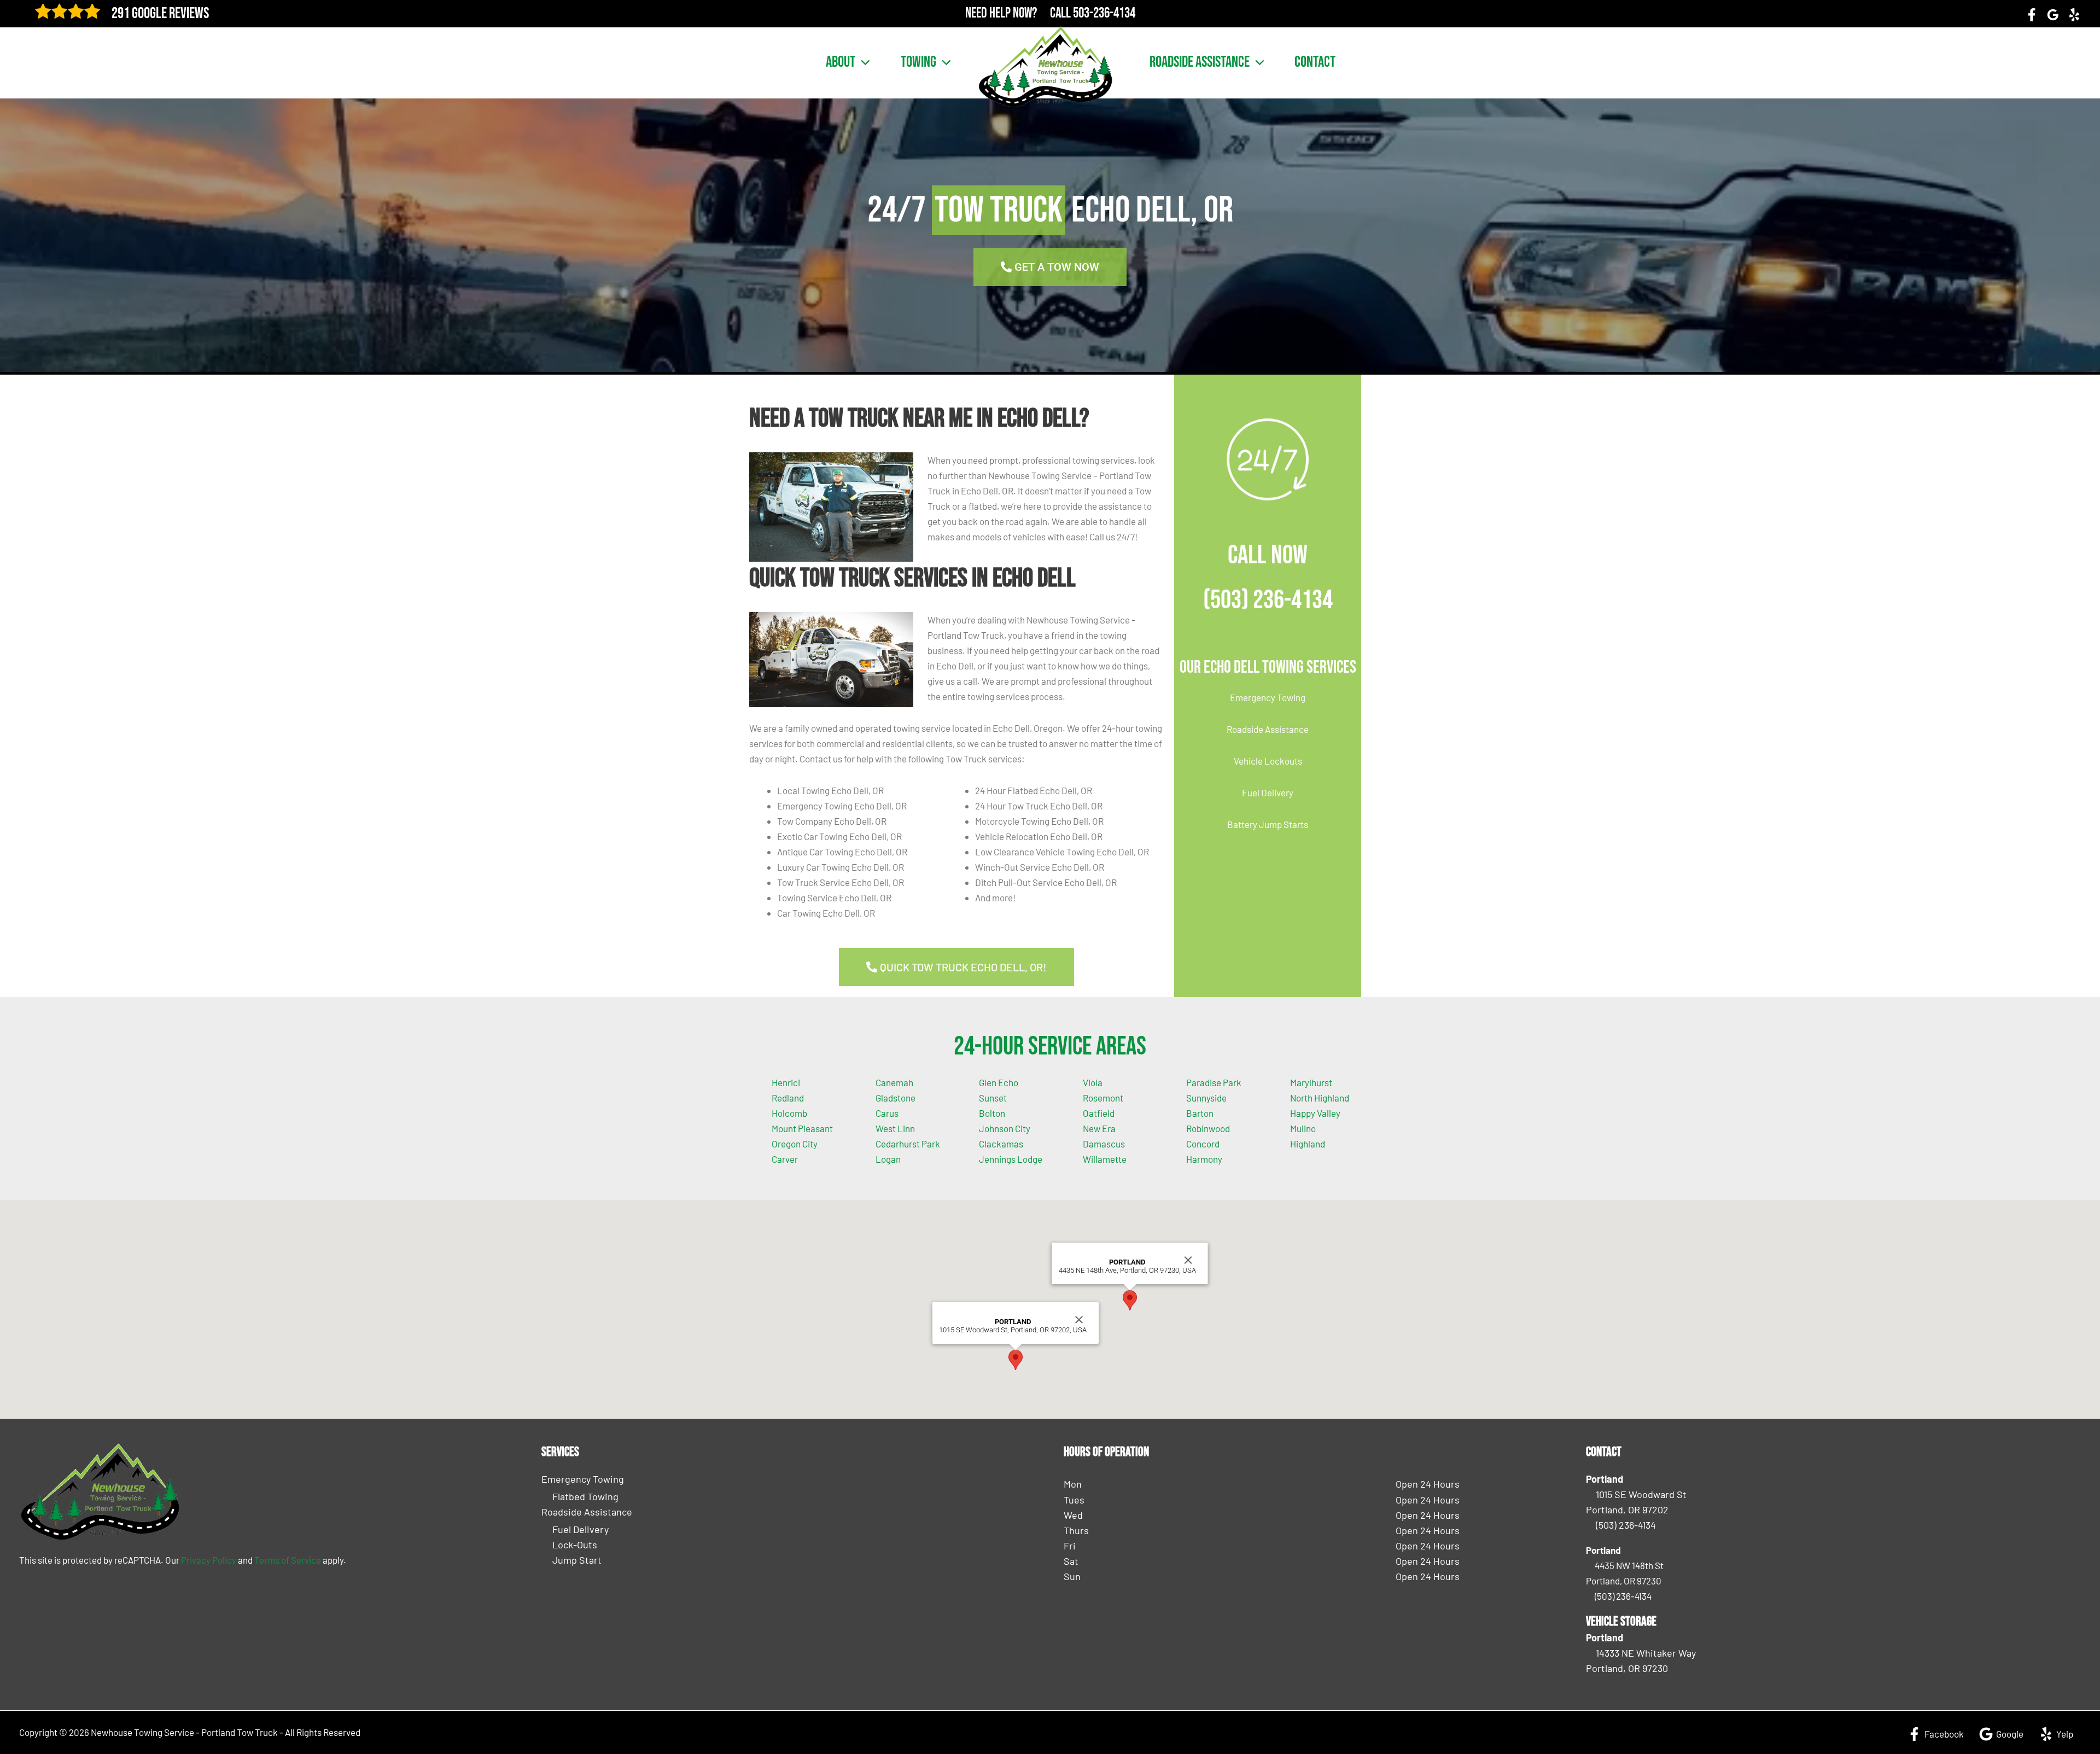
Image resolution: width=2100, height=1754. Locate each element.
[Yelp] (2074, 15)
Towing (918, 62)
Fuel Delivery (1268, 792)
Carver (785, 1159)
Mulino (1303, 1128)
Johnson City (1005, 1128)
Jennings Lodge (1011, 1159)
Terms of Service (288, 1560)
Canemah (894, 1082)
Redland (788, 1098)
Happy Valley (1315, 1113)
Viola (1093, 1082)
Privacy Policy (209, 1560)
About (841, 62)
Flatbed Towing (585, 1496)
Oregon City (795, 1144)
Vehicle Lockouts (1268, 761)
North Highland (1320, 1098)
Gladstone (896, 1098)
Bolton (992, 1113)
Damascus (1104, 1144)
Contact (1315, 62)
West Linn (895, 1128)
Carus (887, 1113)
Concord (1203, 1144)
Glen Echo (999, 1082)
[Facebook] (2032, 15)
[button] (863, 62)
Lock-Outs (575, 1545)
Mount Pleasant (802, 1128)
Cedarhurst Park (908, 1144)
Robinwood (1208, 1128)
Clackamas (1001, 1144)
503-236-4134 (1104, 13)
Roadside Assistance (1200, 62)
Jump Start (577, 1560)
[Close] (1079, 1320)
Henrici (786, 1082)
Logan (888, 1159)
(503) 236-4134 (1268, 600)
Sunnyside (1206, 1098)
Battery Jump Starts (1268, 824)
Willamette (1105, 1159)
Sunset (993, 1098)
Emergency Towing (1268, 697)
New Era (1099, 1128)
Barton (1200, 1113)
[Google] (2053, 15)
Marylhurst (1311, 1082)
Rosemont (1103, 1098)
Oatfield (1099, 1113)
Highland (1308, 1144)
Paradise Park (1214, 1082)
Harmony (1204, 1159)
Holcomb (789, 1113)
